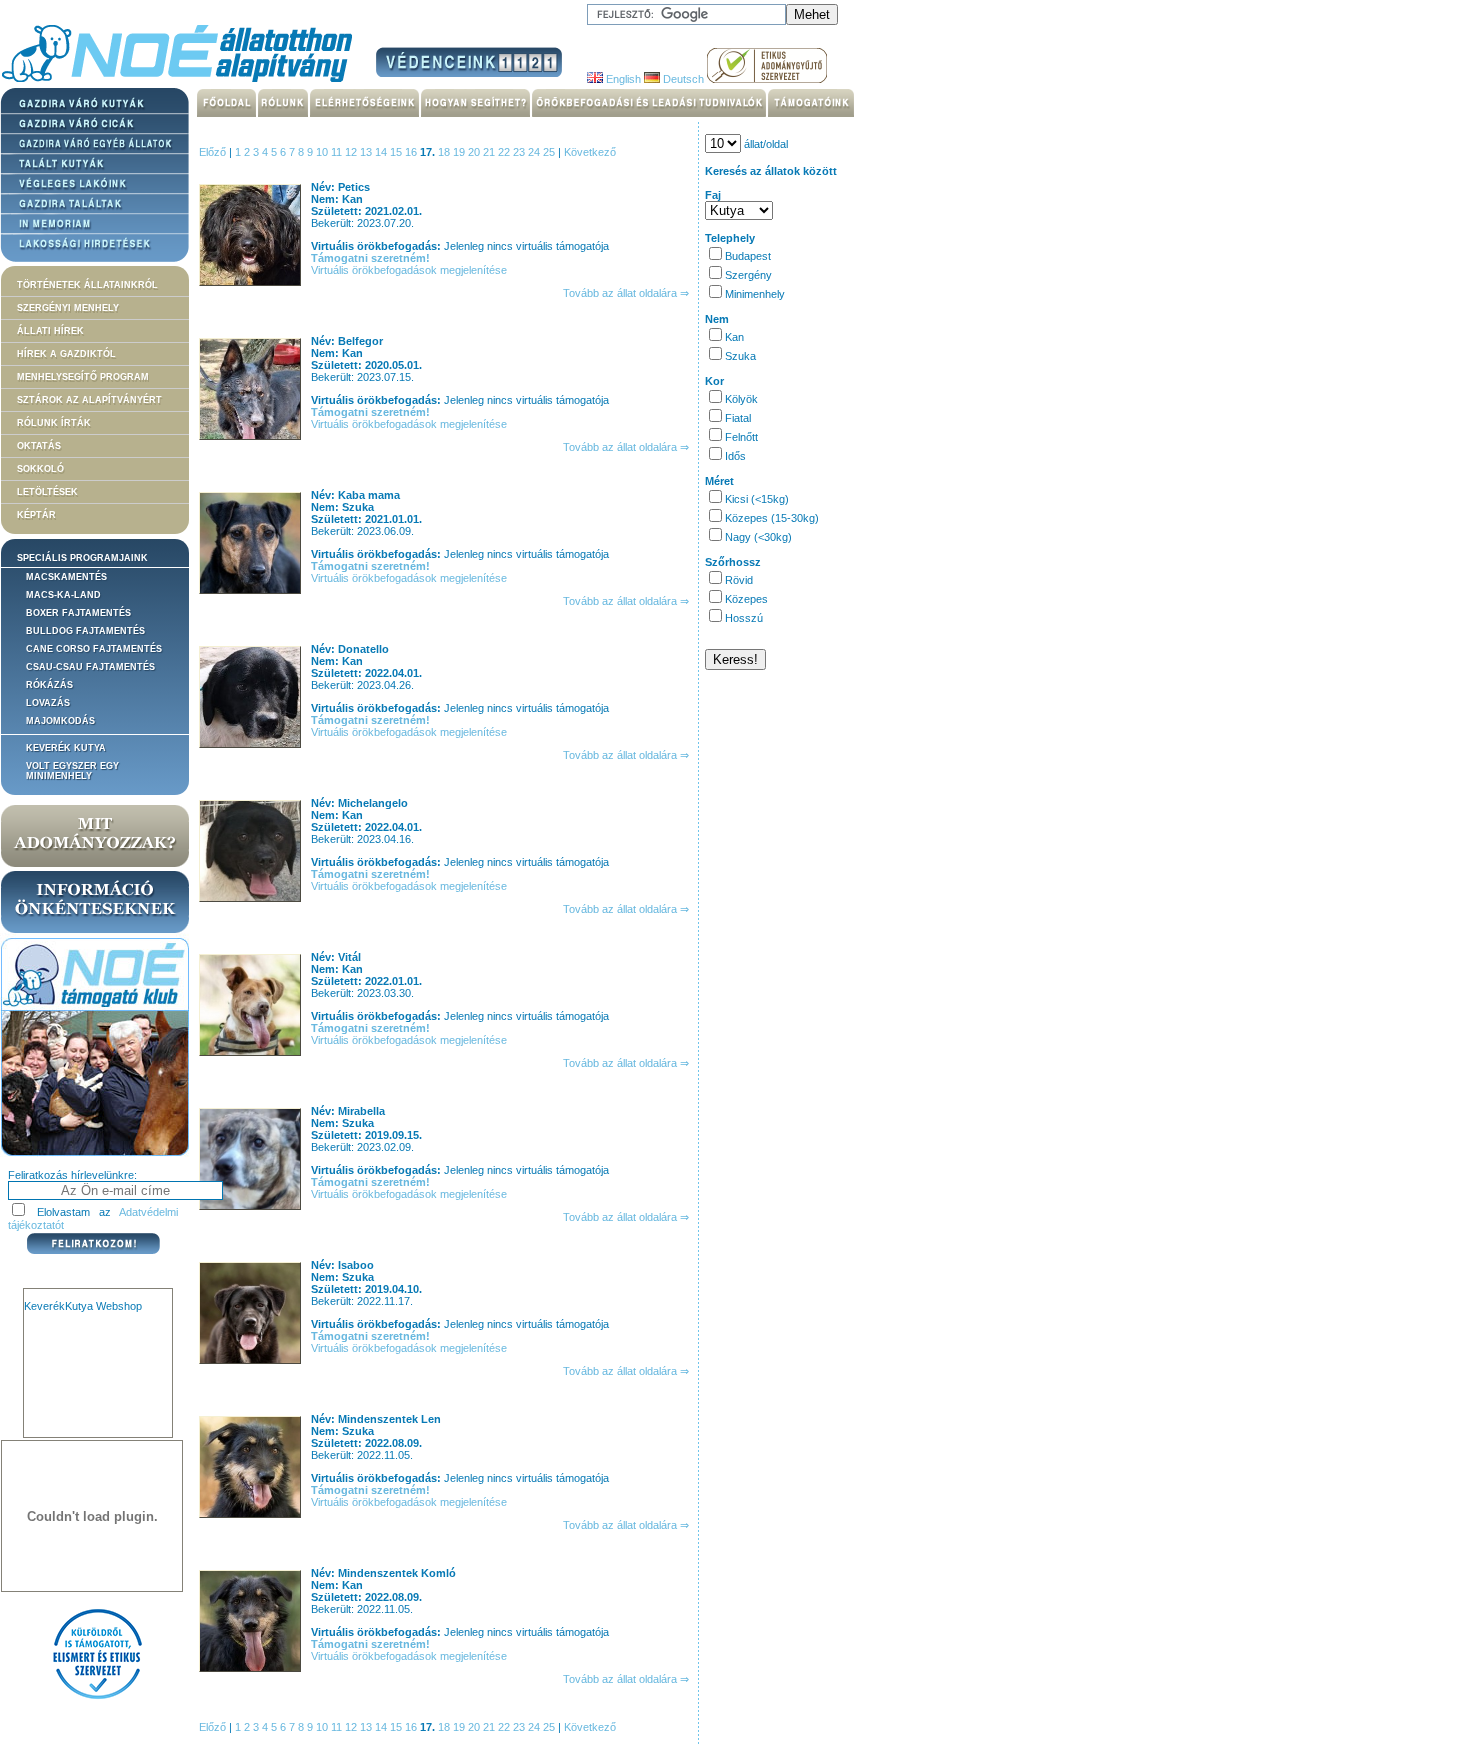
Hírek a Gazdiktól (66, 354)
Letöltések (47, 492)
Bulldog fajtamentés (85, 631)
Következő (590, 152)
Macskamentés (66, 577)
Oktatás (39, 446)
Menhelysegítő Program (83, 377)
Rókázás (49, 685)
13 (367, 152)
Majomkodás (60, 721)
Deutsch (682, 79)
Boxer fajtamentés (78, 613)
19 (460, 152)
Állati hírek (50, 331)
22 (505, 152)
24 (535, 152)
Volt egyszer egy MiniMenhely (72, 771)
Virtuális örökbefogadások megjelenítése (409, 270)
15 (397, 152)
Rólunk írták (54, 423)
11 (338, 152)
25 (550, 152)
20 (475, 152)
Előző (212, 152)
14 (382, 152)
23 (520, 152)
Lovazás (48, 703)
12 (352, 152)
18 (445, 152)
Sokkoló (40, 469)
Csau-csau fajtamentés (90, 667)
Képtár (36, 515)
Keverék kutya (66, 748)
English (622, 79)
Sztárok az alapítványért (89, 400)
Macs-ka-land (63, 595)
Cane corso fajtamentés (94, 649)
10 (323, 152)
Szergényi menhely (68, 308)
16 (412, 152)
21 (490, 152)
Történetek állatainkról (87, 285)
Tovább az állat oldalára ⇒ (626, 293)
